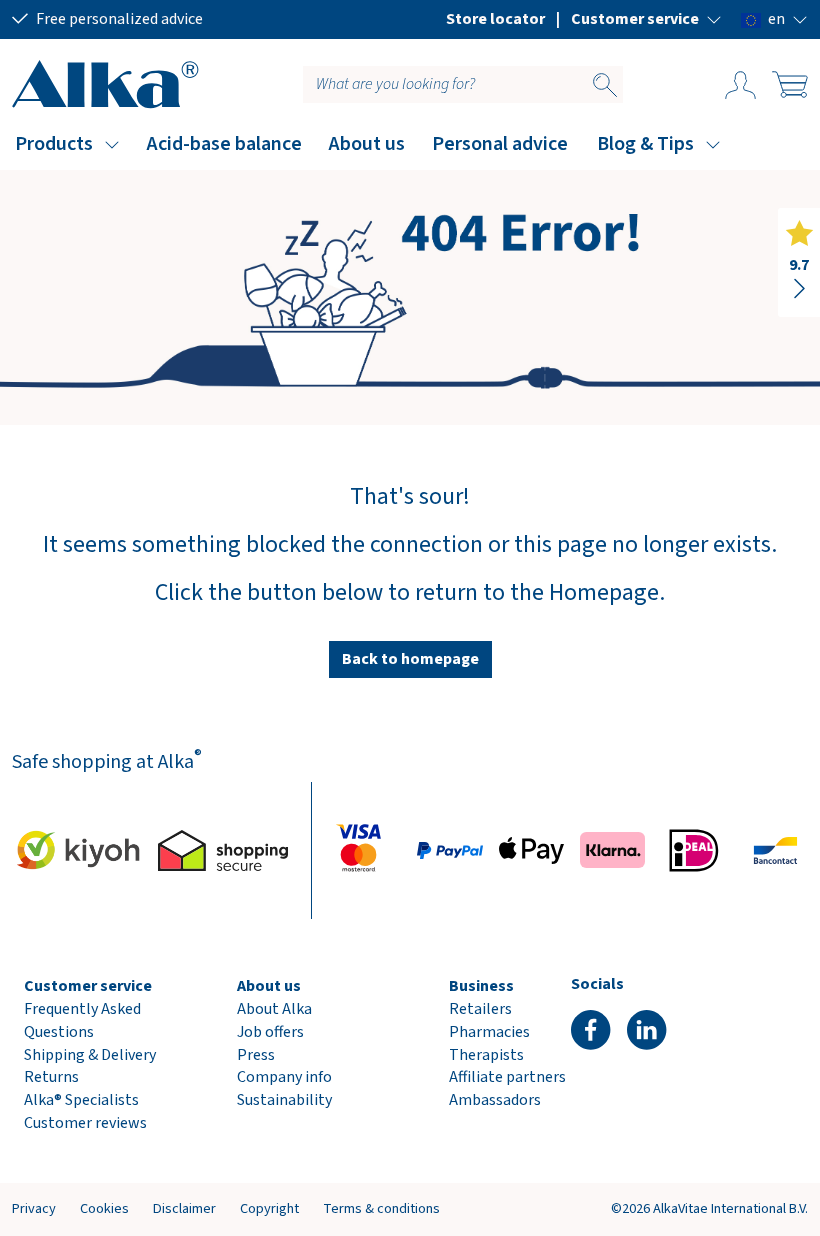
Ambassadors (495, 1100)
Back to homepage (410, 659)
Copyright (269, 1208)
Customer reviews (85, 1123)
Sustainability (284, 1100)
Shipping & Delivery (90, 1055)
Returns (51, 1077)
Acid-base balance (224, 144)
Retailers (480, 1009)
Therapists (486, 1055)
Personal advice (500, 144)
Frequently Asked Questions (82, 1020)
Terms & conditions (381, 1208)
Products (54, 144)
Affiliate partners (507, 1077)
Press (256, 1055)
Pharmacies (489, 1032)
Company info (284, 1077)
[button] (646, 19)
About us (367, 144)
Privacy (34, 1208)
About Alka (274, 1009)
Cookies (104, 1208)
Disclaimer (184, 1208)
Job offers (270, 1032)
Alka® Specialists (81, 1100)
